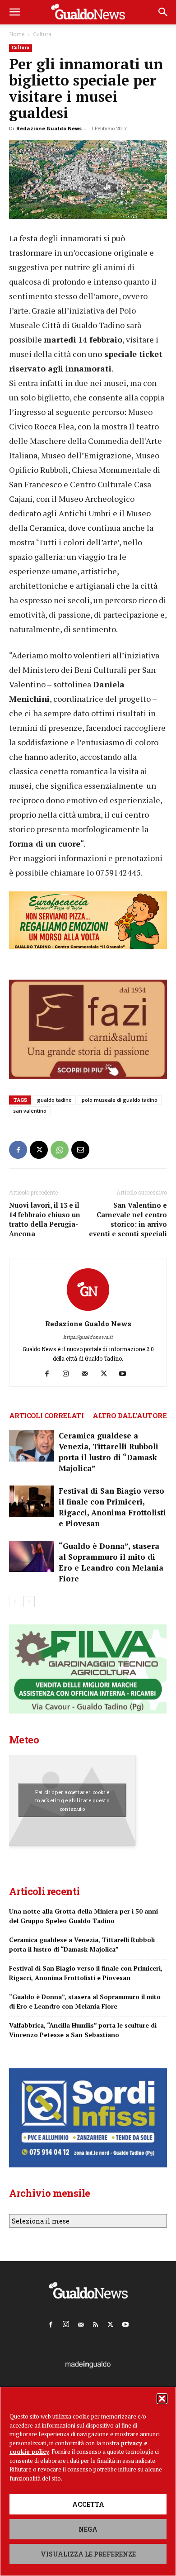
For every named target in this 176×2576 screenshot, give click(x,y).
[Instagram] (69, 1374)
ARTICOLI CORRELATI (46, 1415)
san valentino (30, 1111)
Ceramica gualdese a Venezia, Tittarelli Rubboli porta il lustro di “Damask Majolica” (109, 1452)
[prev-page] (15, 1602)
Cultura (42, 34)
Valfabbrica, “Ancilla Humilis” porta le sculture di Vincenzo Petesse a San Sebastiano (83, 2030)
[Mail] (88, 1374)
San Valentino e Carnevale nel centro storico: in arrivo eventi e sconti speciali (128, 1219)
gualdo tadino (54, 1100)
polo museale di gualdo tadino (120, 1100)
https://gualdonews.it (88, 1337)
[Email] (80, 1150)
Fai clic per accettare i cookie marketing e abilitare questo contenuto (72, 1800)
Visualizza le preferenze (88, 2554)
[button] (162, 2399)
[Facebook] (18, 1150)
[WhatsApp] (60, 1150)
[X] (39, 1150)
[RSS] (96, 2323)
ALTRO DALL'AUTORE (130, 1415)
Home (17, 34)
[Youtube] (126, 1374)
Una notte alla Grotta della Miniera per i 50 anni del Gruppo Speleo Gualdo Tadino (83, 1916)
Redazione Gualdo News (49, 128)
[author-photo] (88, 1311)
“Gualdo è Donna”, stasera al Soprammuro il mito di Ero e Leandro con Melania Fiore (111, 1562)
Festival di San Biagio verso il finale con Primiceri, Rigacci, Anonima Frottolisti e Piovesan (112, 1507)
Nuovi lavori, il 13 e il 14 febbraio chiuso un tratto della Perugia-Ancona (45, 1219)
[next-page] (29, 1602)
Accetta (88, 2504)
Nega (88, 2529)
